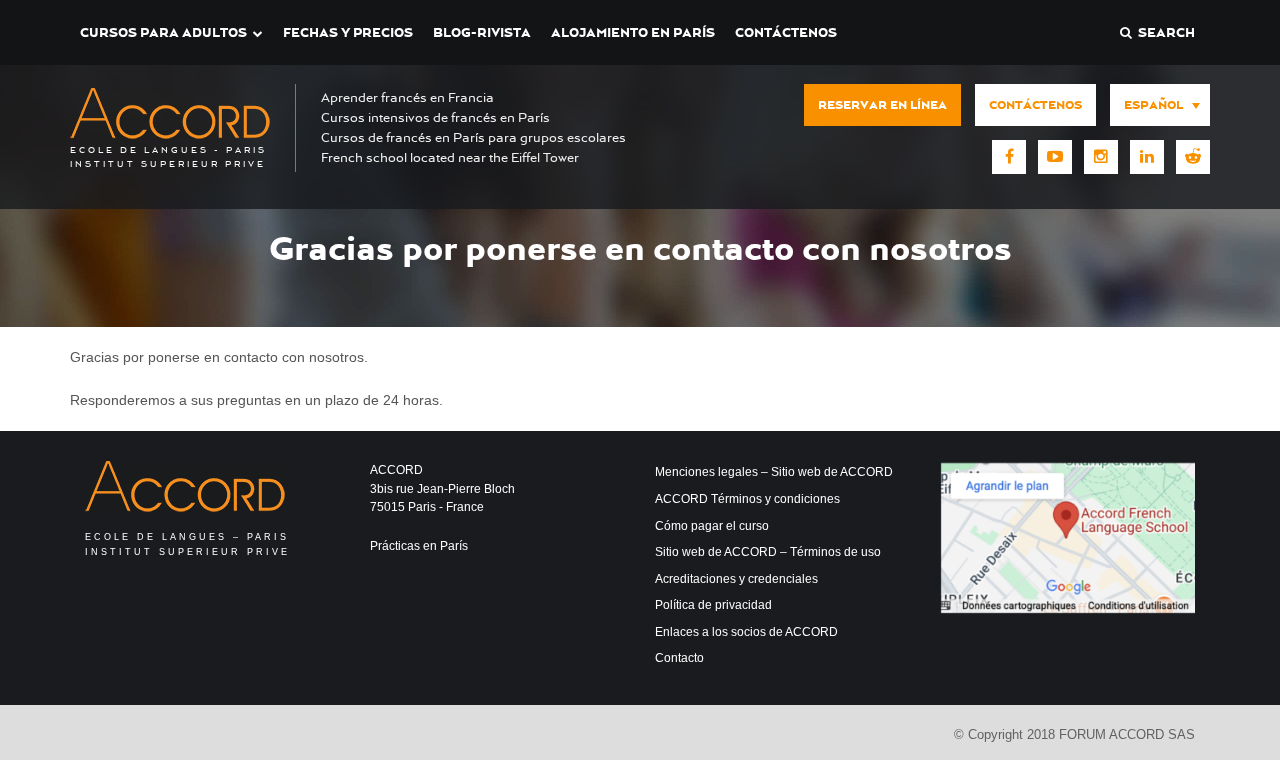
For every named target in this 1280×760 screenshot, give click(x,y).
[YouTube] (1055, 157)
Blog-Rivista (482, 32)
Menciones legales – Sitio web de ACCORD (774, 472)
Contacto (679, 658)
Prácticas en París (419, 546)
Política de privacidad (713, 605)
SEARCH (1163, 32)
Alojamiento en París (633, 32)
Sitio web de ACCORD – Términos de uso (768, 552)
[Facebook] (1009, 157)
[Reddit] (1193, 157)
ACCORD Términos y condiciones (747, 499)
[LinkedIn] (1147, 157)
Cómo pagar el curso (712, 526)
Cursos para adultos (163, 32)
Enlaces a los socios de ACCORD (746, 632)
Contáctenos (786, 32)
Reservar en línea (882, 105)
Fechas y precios (348, 32)
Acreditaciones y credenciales (736, 579)
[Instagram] (1101, 157)
